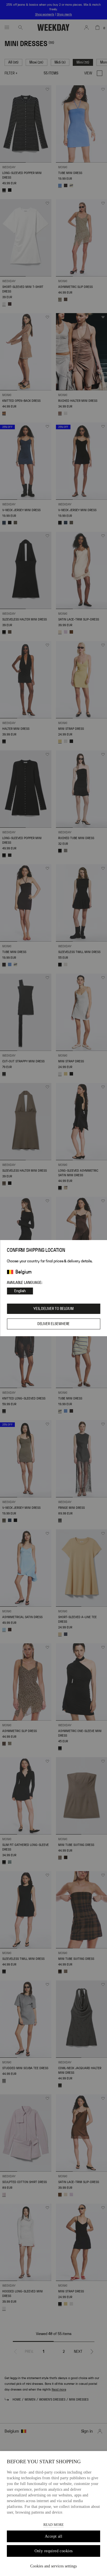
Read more (53, 2525)
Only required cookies (54, 2551)
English (20, 1291)
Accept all (53, 2536)
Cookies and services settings (53, 2566)
